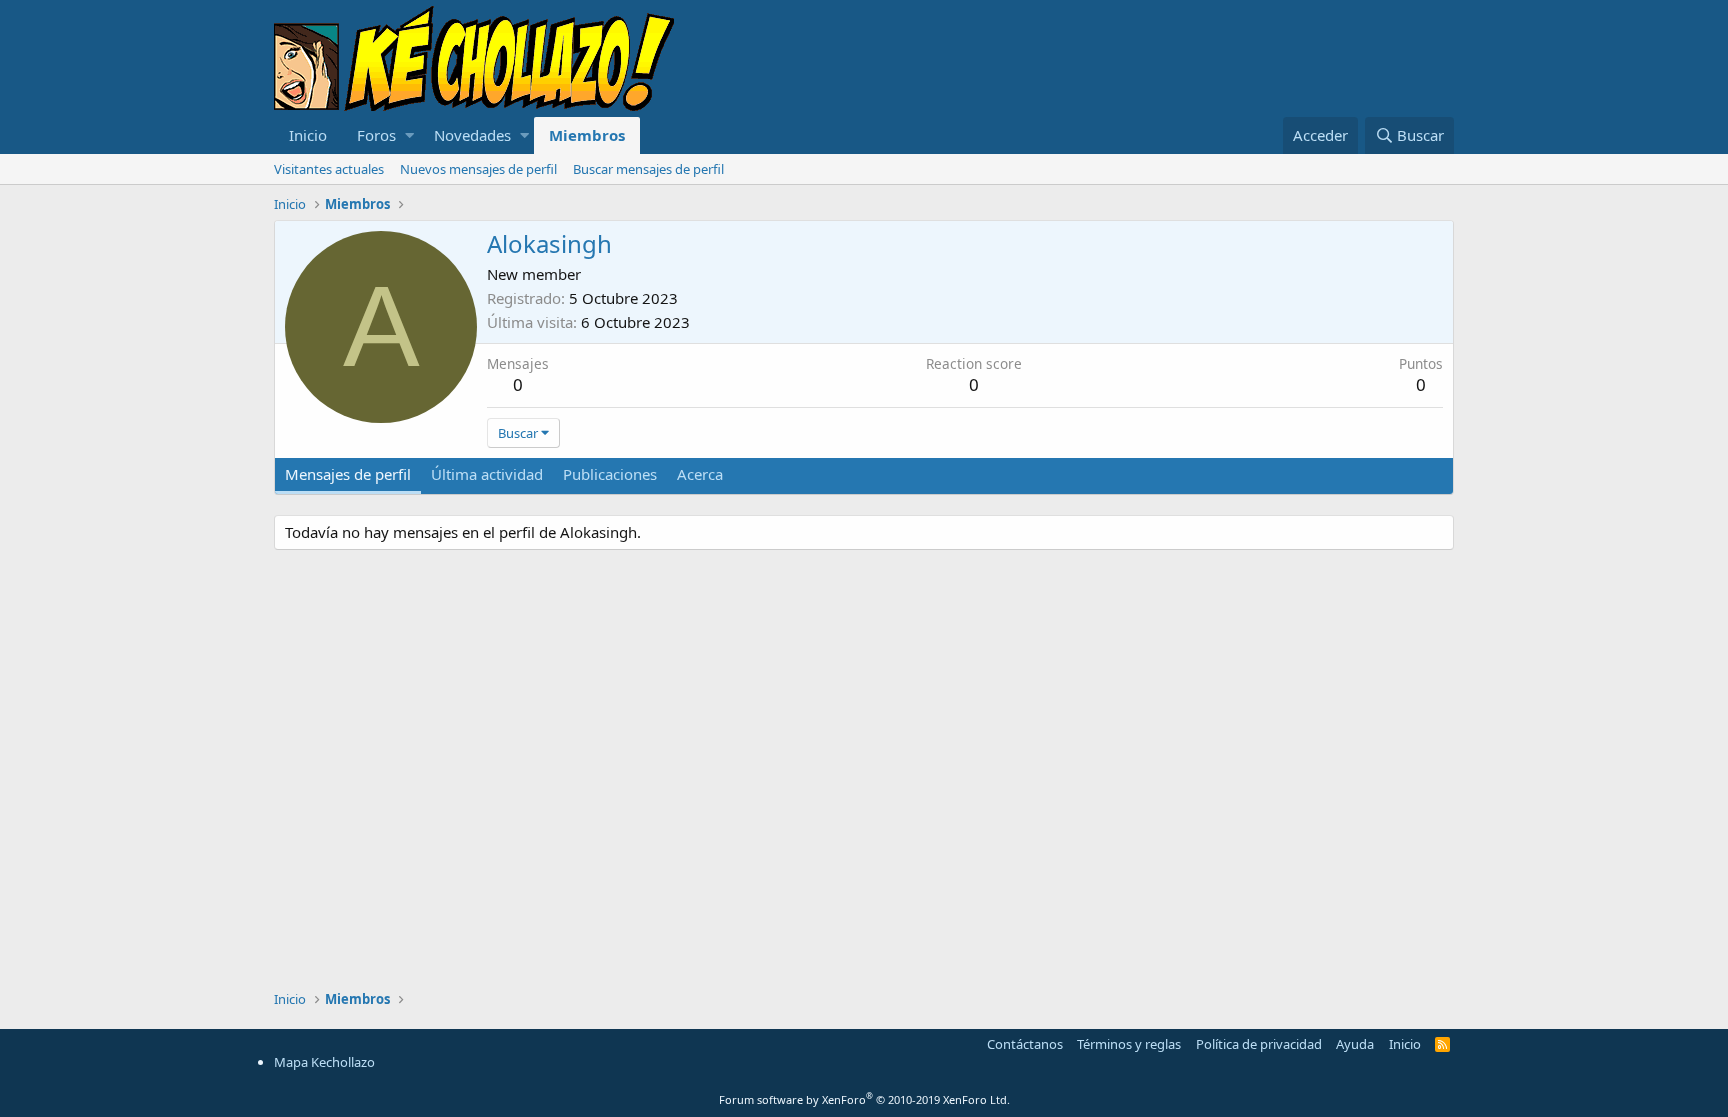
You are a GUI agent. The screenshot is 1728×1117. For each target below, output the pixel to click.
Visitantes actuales (329, 169)
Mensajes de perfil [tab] (348, 474)
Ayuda (1355, 1044)
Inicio (308, 135)
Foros (376, 135)
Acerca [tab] (700, 474)
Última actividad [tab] (487, 474)
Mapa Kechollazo (324, 1062)
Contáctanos (1025, 1044)
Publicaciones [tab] (610, 474)
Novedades (472, 135)
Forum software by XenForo (864, 1099)
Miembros (587, 135)
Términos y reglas (1129, 1044)
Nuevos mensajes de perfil (478, 169)
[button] (409, 135)
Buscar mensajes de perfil (648, 169)
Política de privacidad (1259, 1044)
